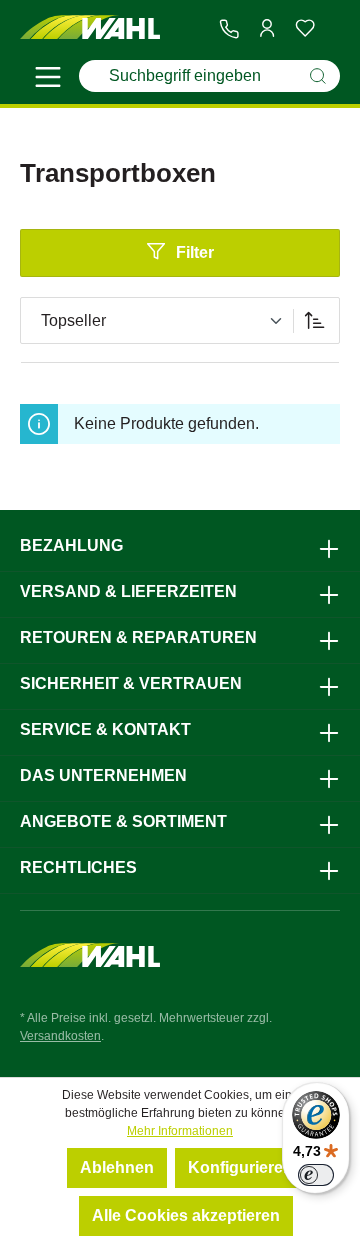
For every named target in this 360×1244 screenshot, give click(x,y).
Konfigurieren (240, 1167)
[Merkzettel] (305, 28)
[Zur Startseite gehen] (90, 28)
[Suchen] (318, 76)
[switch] (316, 1175)
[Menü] (48, 80)
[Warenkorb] (332, 29)
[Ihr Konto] (267, 28)
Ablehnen (117, 1167)
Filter (195, 252)
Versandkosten (60, 1036)
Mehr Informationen (180, 1131)
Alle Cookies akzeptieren (186, 1215)
